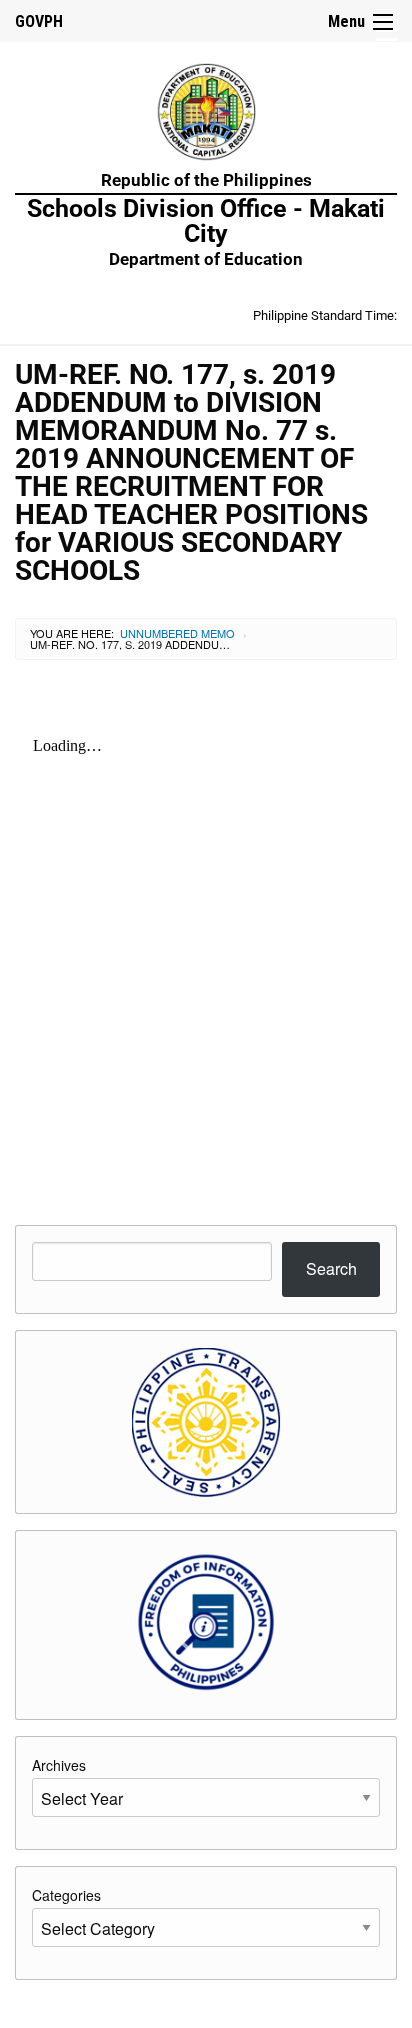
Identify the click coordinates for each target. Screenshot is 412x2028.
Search (331, 1268)
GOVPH (39, 21)
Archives (59, 1765)
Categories (66, 1895)
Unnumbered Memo (177, 633)
